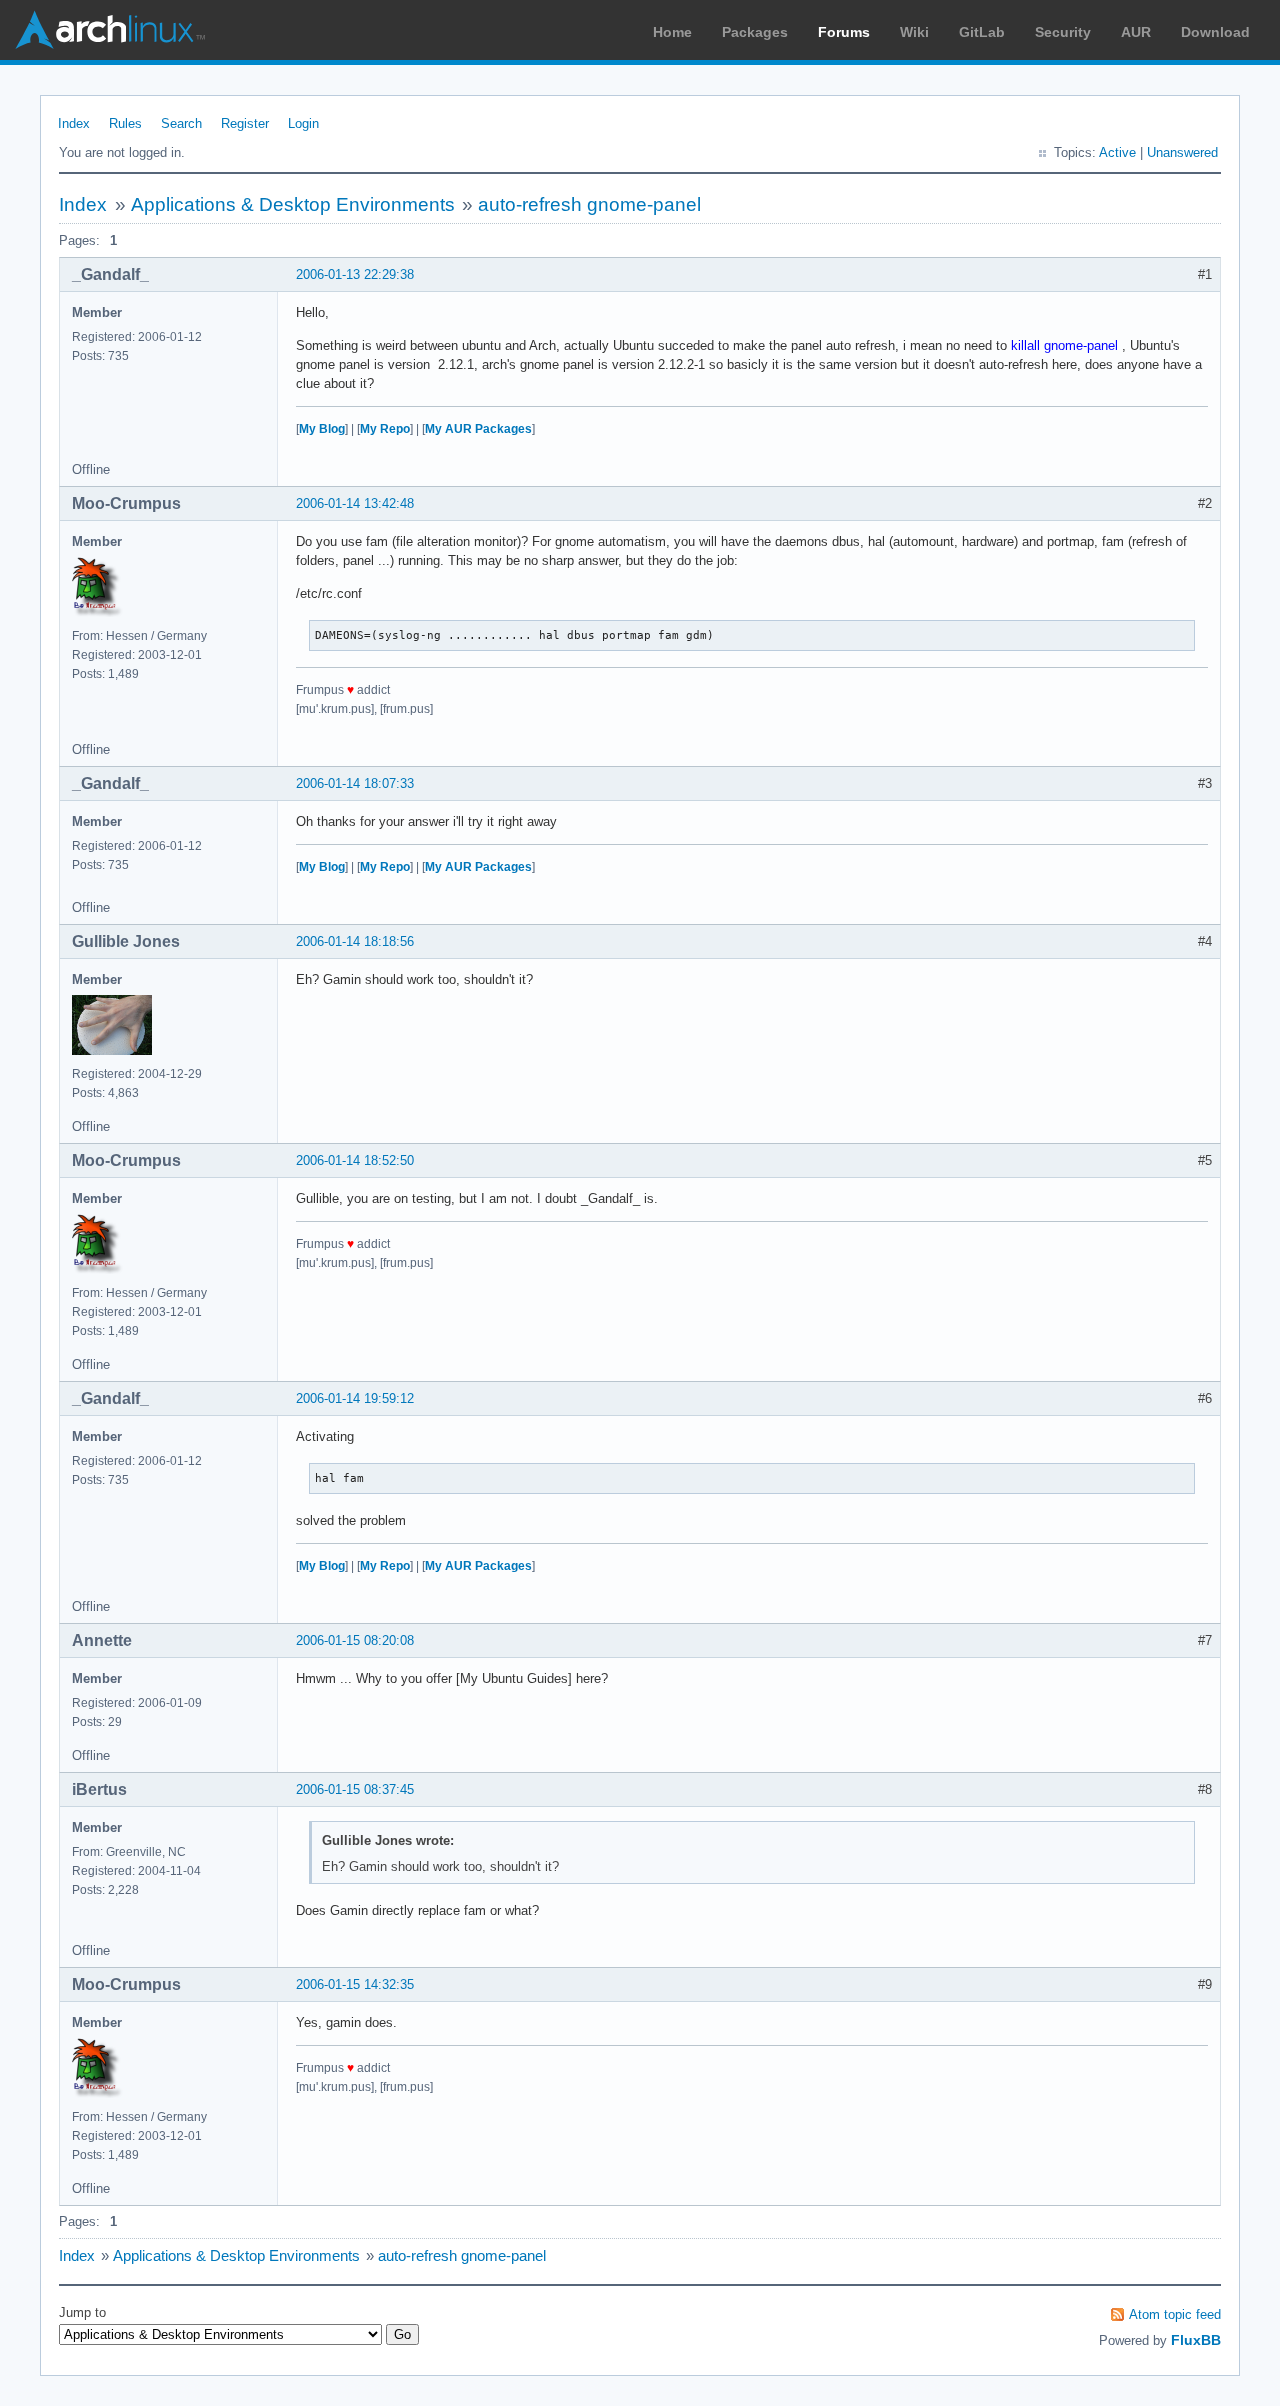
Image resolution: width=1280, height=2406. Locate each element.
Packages (755, 32)
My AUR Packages (478, 429)
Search (181, 123)
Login (303, 123)
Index (74, 123)
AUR (1136, 32)
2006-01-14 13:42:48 (355, 503)
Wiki (914, 32)
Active (1117, 152)
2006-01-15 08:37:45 (355, 1789)
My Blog (322, 429)
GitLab (982, 32)
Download (1215, 32)
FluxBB (1196, 2340)
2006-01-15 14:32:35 (355, 1984)
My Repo (385, 429)
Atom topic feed (1175, 2314)
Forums (844, 32)
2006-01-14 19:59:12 (355, 1398)
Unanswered (1182, 152)
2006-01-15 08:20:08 (355, 1640)
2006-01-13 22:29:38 (355, 274)
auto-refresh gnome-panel (589, 204)
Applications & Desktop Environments (293, 204)
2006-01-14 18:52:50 (355, 1160)
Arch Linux (110, 30)
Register (245, 123)
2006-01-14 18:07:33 (355, 783)
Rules (125, 123)
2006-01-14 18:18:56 (355, 941)
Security (1063, 32)
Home (672, 32)
